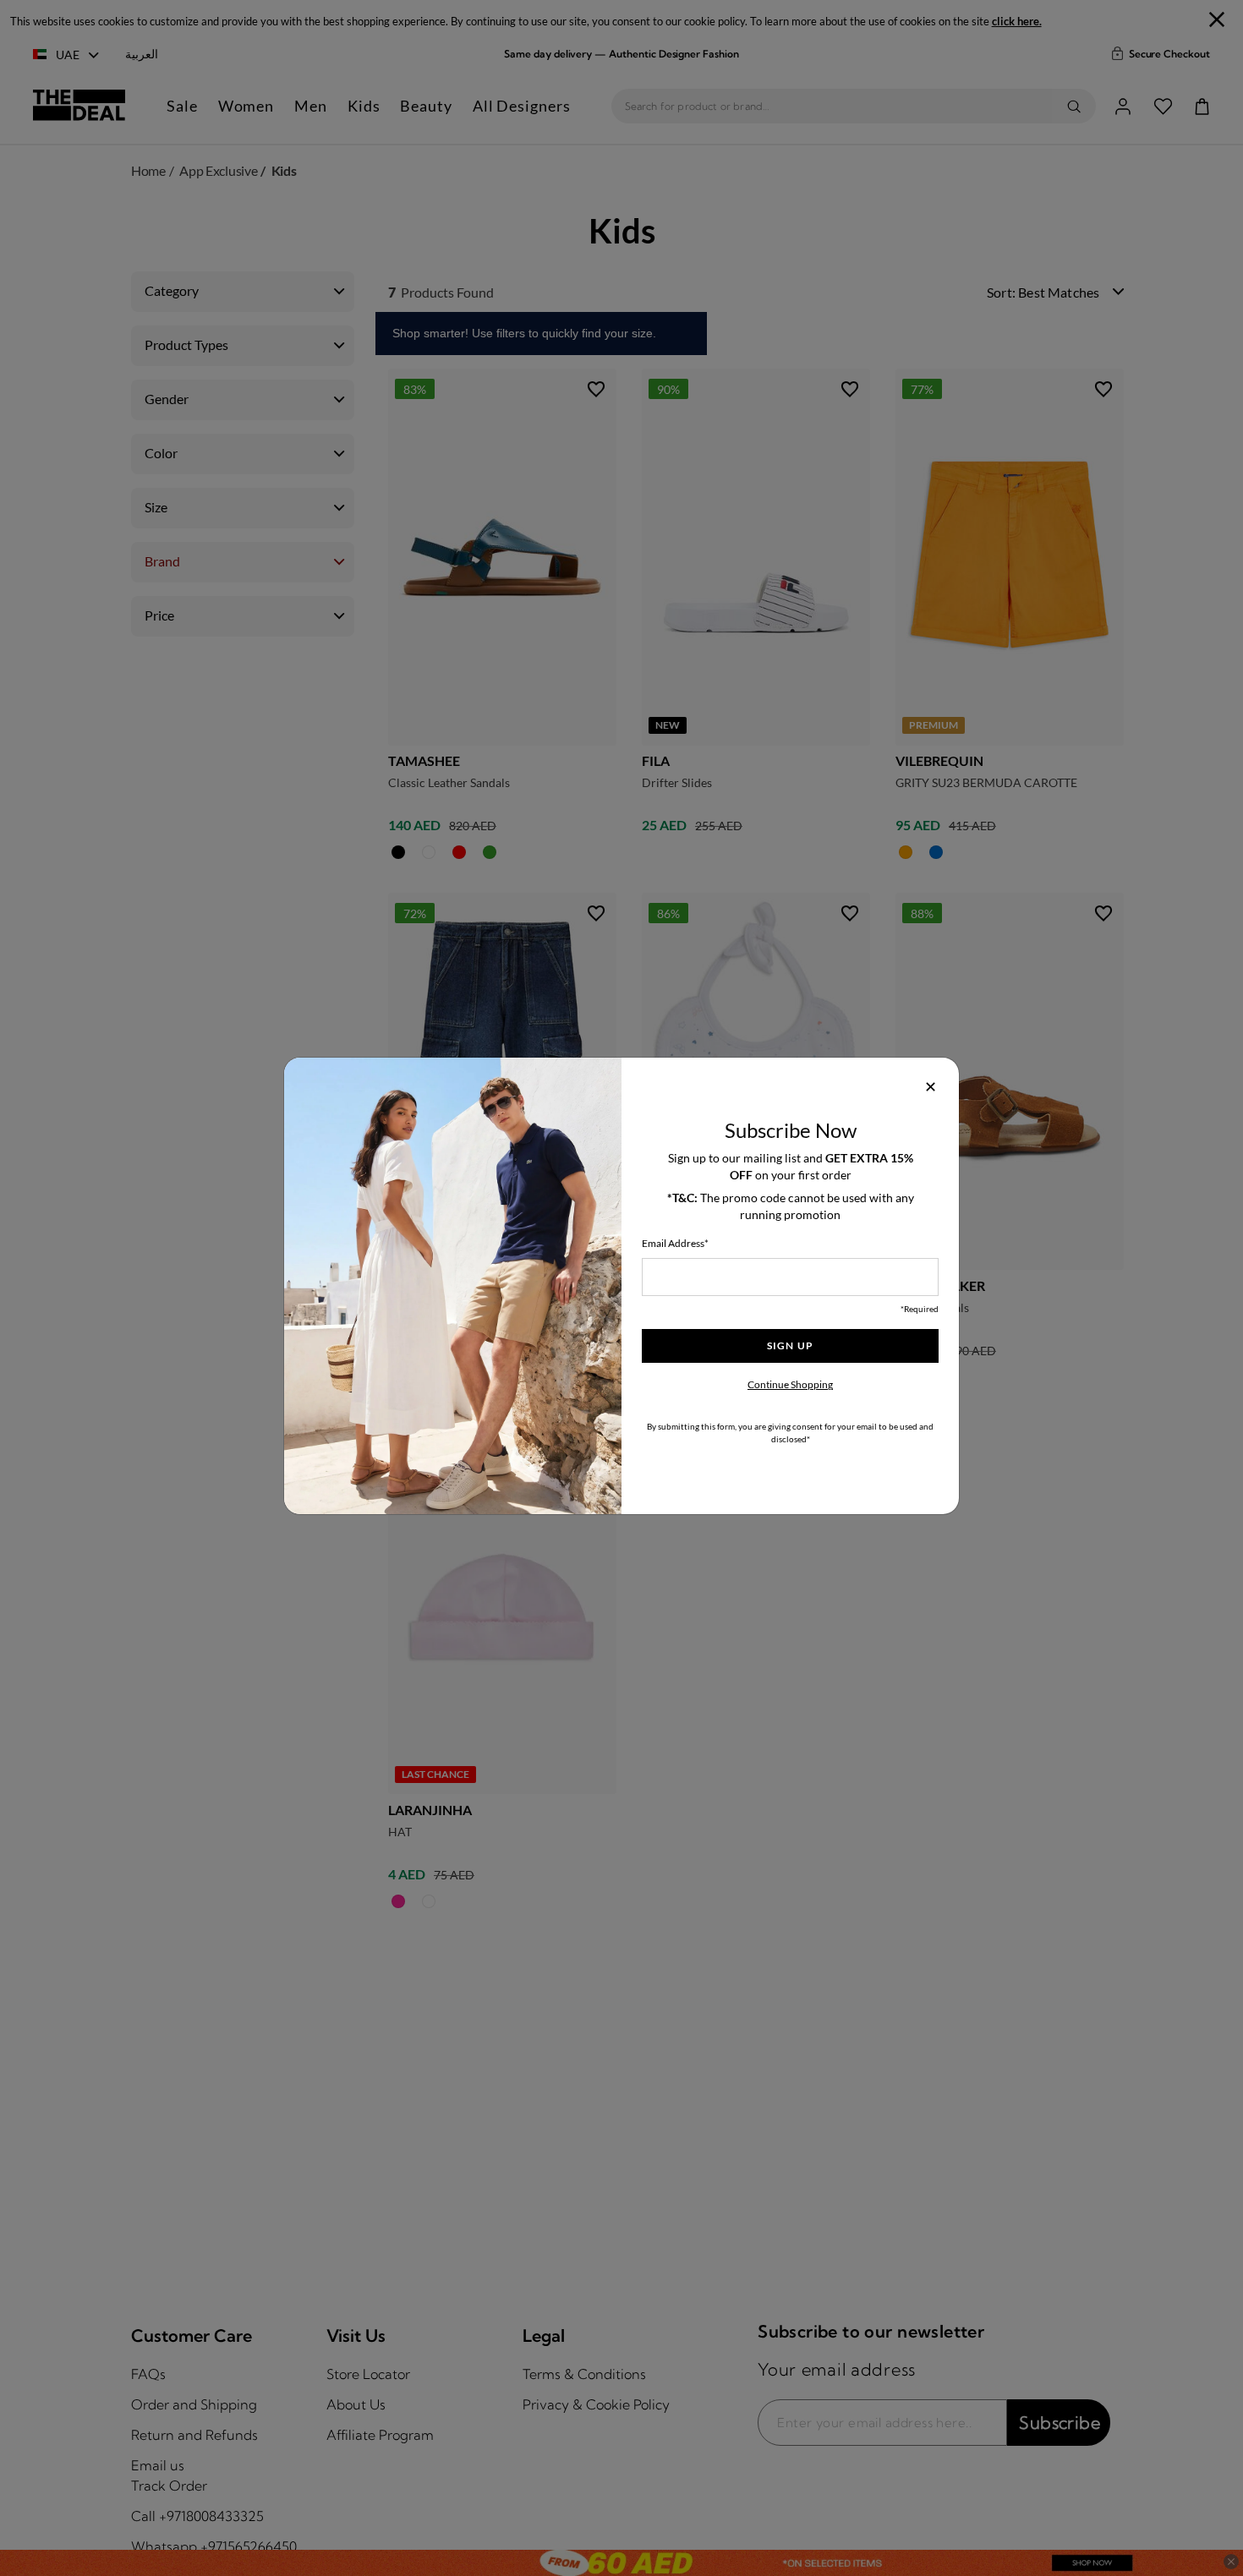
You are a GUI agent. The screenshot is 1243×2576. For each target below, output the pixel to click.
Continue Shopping (790, 1384)
